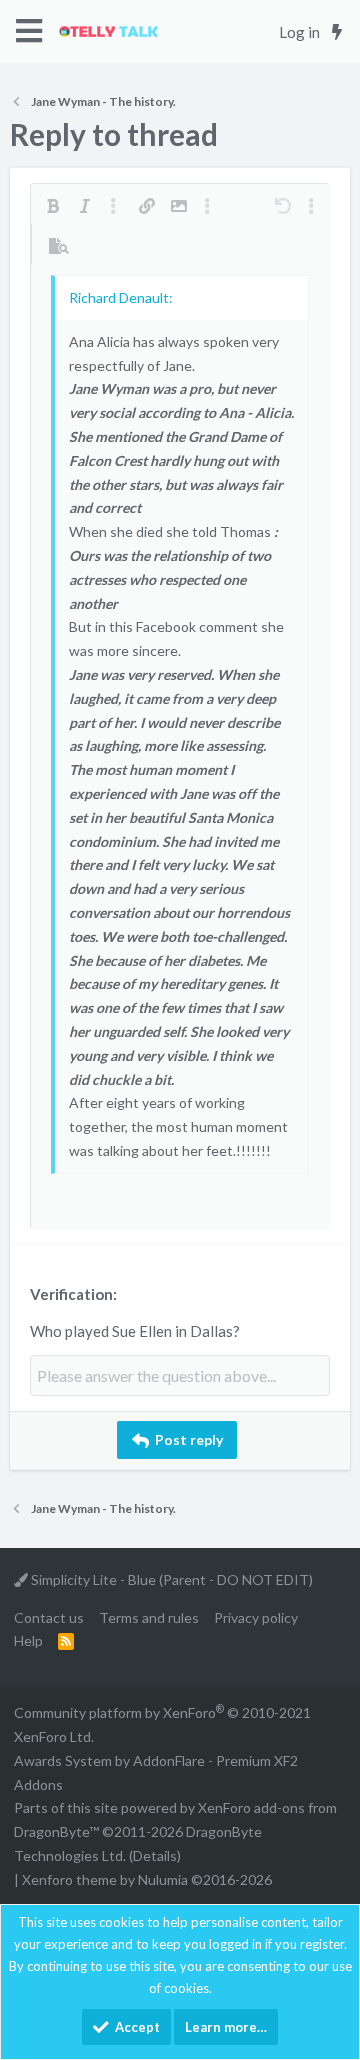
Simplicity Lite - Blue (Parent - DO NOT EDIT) (170, 1579)
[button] (29, 31)
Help (28, 1640)
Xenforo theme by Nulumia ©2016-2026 (147, 1879)
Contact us (49, 1617)
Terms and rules (149, 1617)
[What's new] (336, 32)
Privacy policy (256, 1617)
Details (155, 1855)
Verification (71, 1294)
